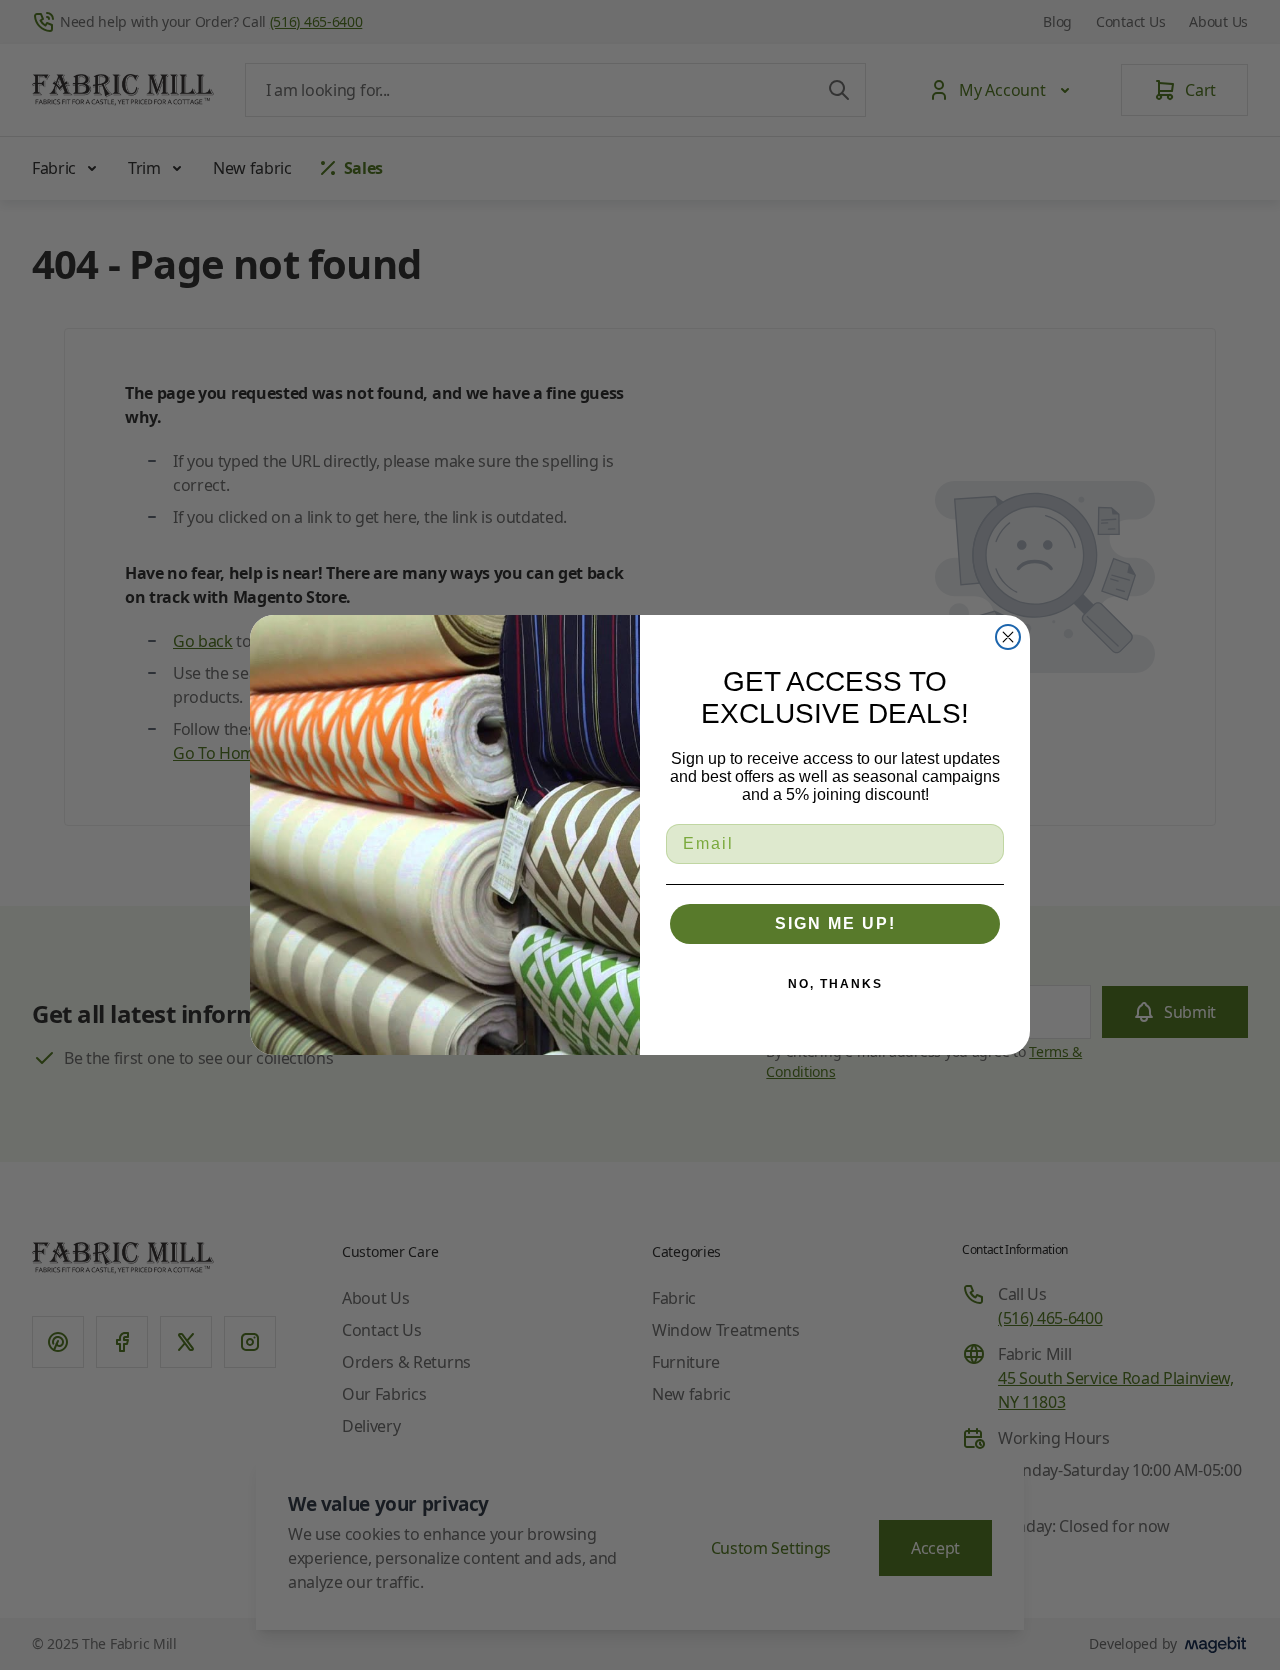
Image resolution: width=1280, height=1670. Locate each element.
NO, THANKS (835, 984)
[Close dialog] (1008, 637)
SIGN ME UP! (835, 923)
